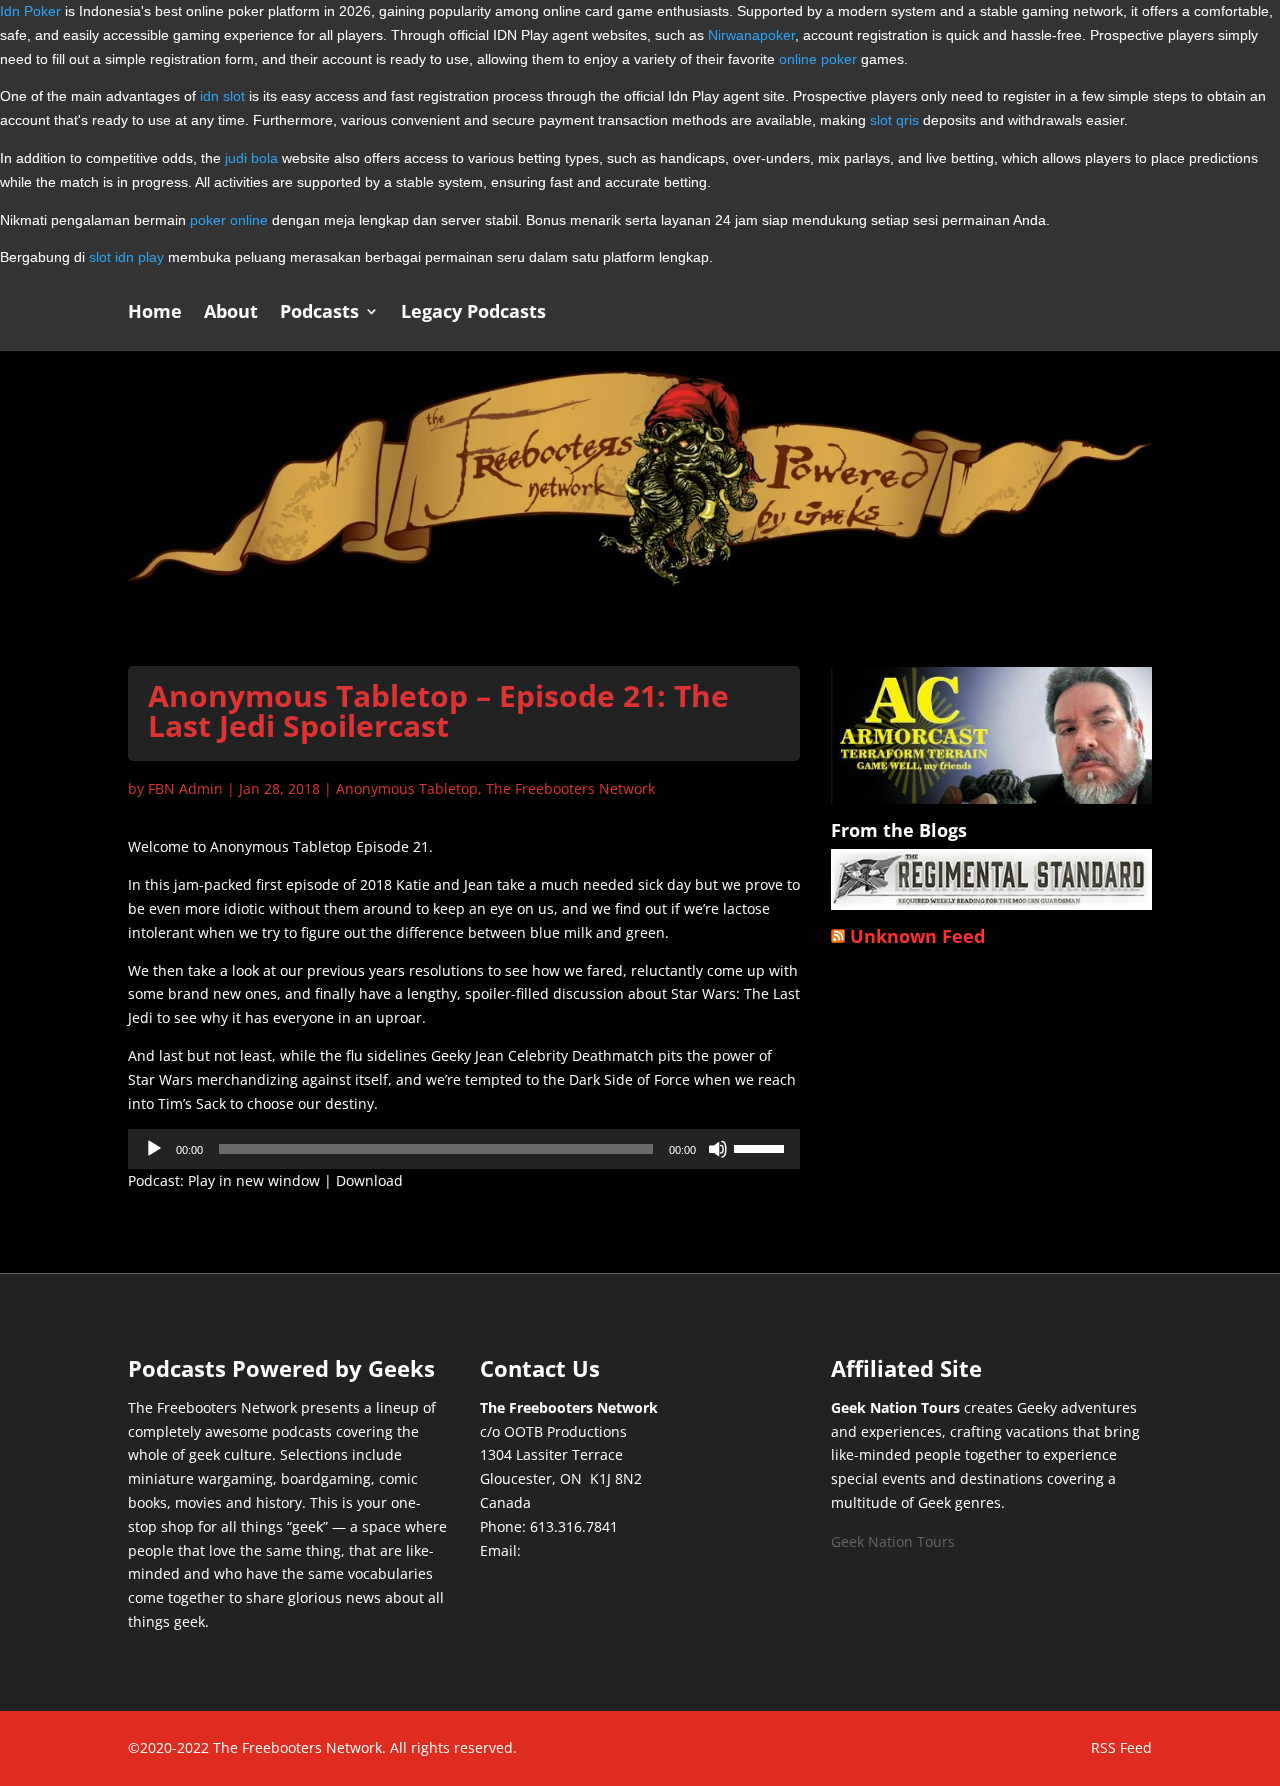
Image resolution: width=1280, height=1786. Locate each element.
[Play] (154, 1149)
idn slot (222, 96)
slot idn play (126, 257)
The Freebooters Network (570, 788)
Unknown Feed (917, 936)
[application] (464, 1149)
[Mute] (718, 1149)
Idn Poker (30, 11)
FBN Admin (185, 788)
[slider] (762, 1147)
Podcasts (319, 313)
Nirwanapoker (751, 35)
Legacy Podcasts (473, 313)
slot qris (894, 120)
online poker (818, 59)
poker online (229, 220)
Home (155, 313)
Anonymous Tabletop (407, 788)
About (231, 313)
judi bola (251, 158)
